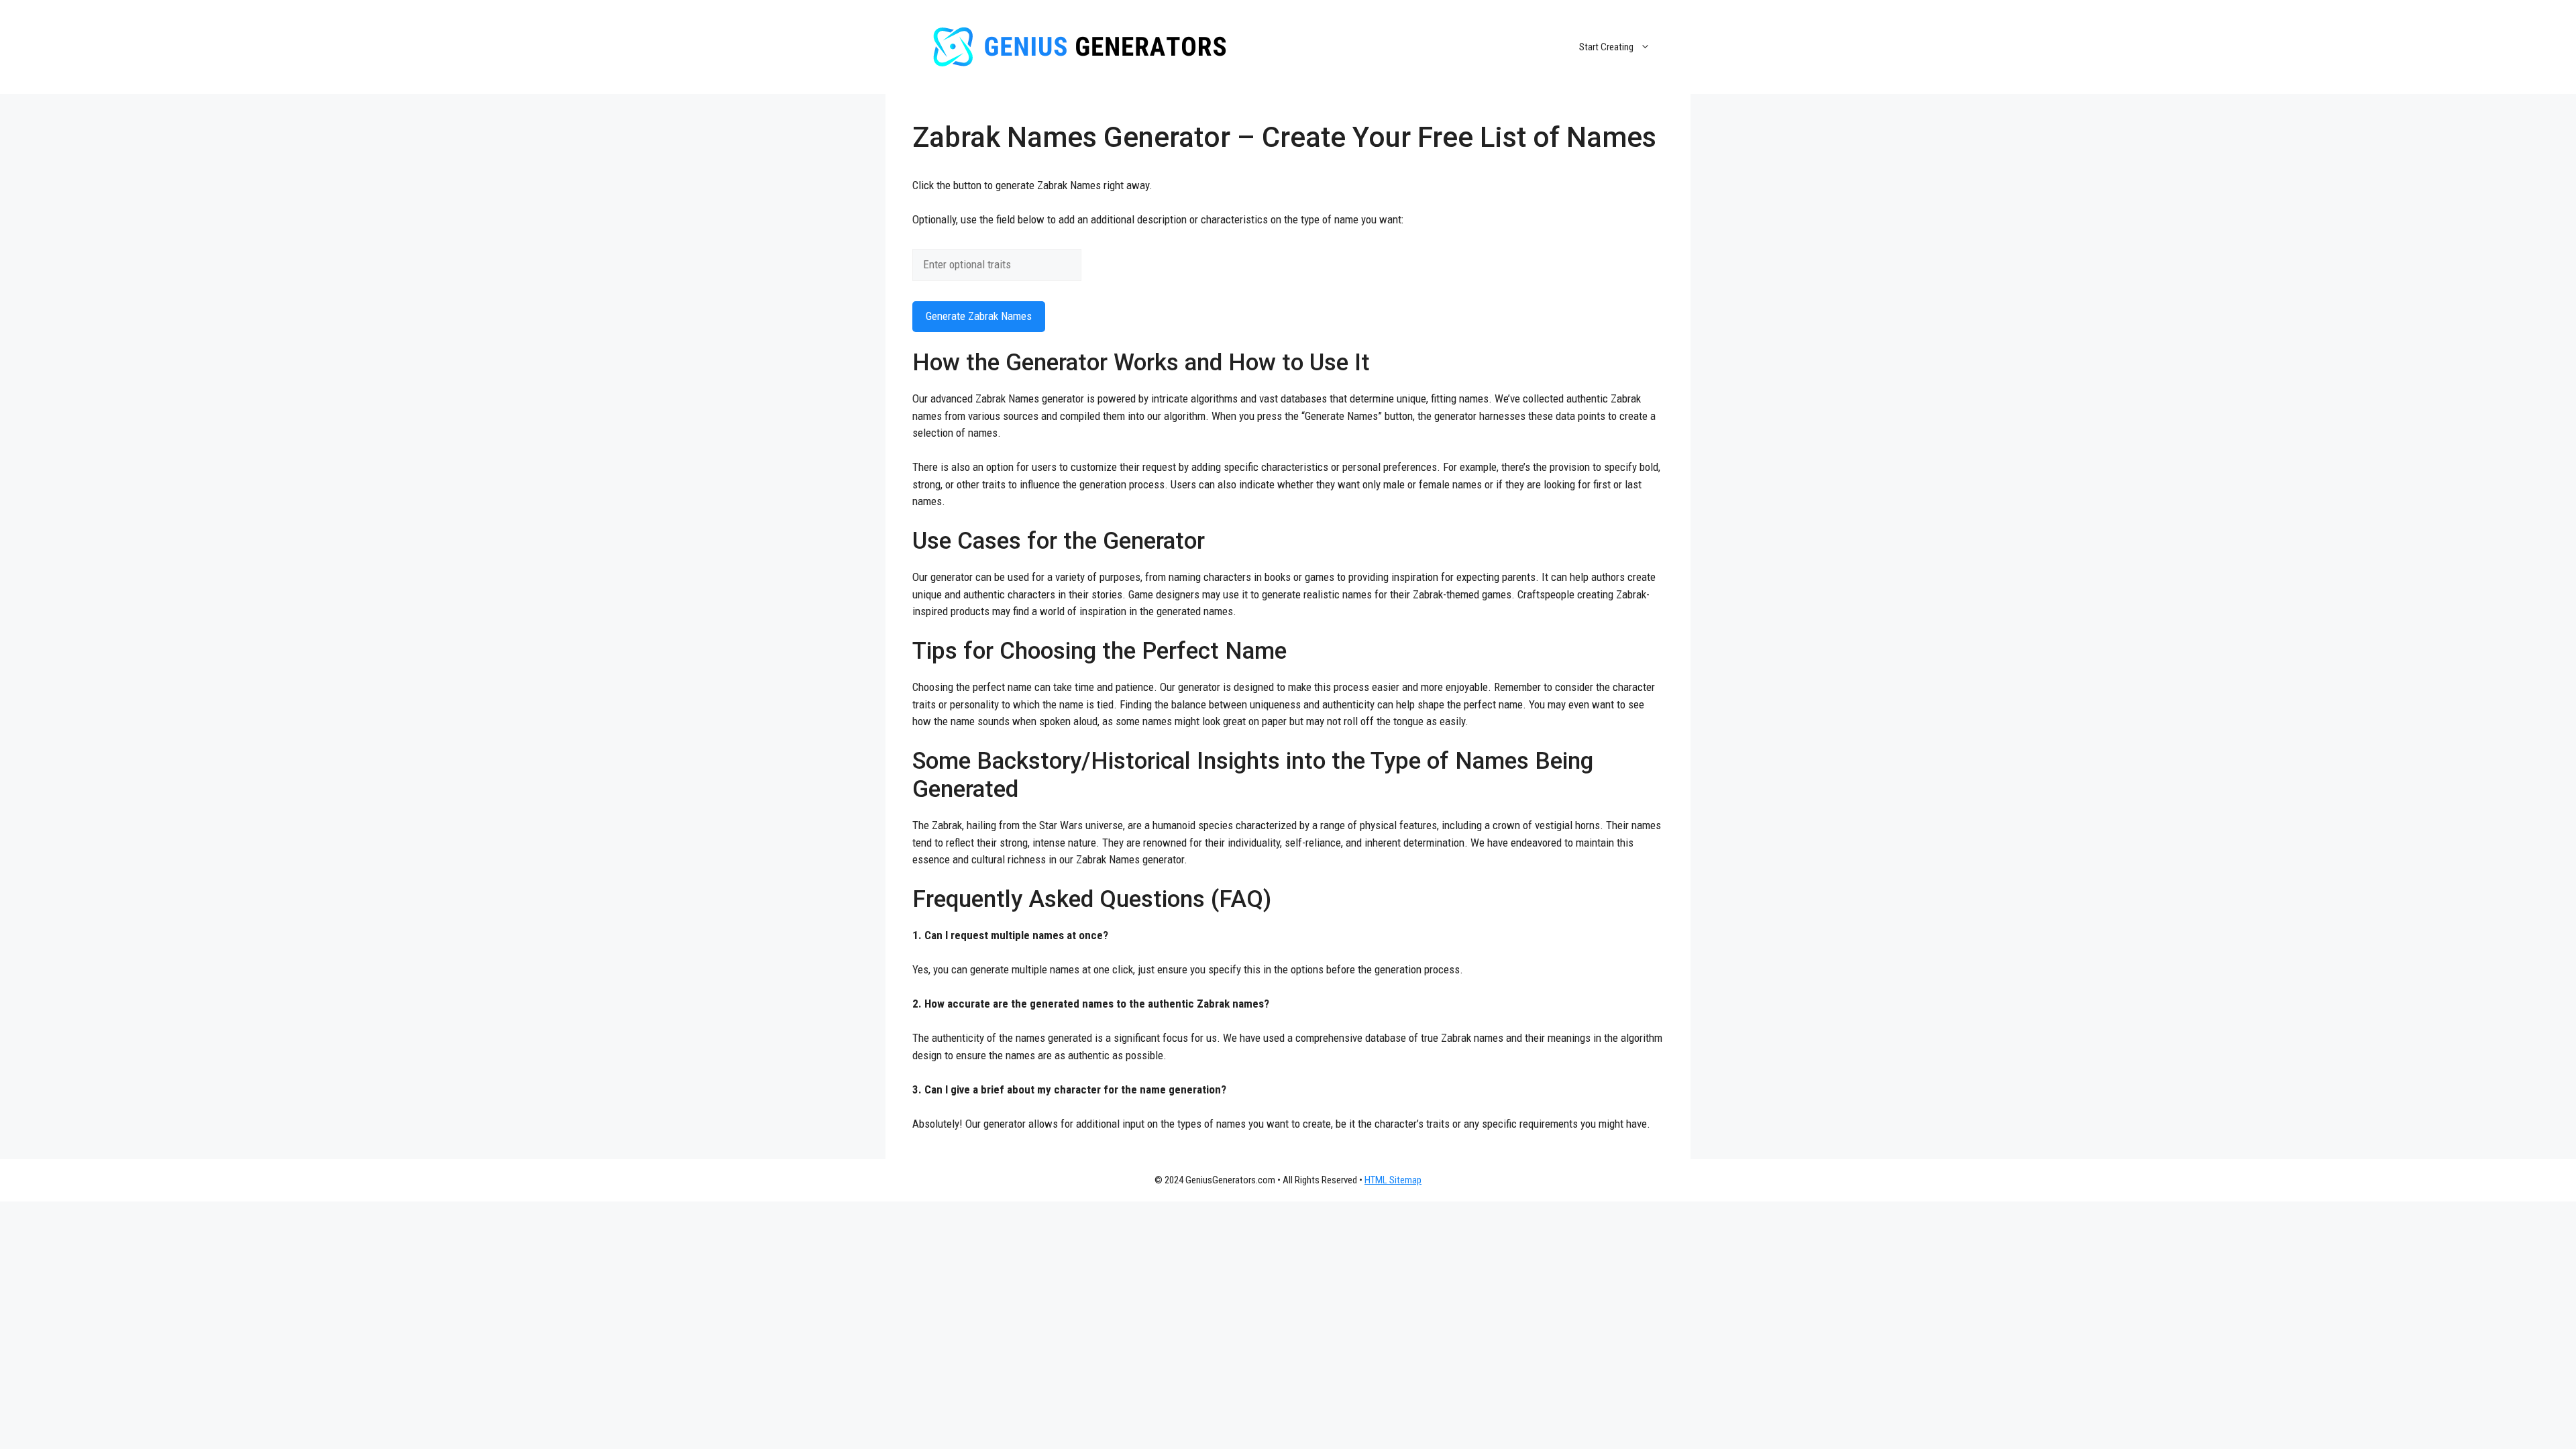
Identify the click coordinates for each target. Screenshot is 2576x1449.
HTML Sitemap (1393, 1180)
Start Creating (1606, 47)
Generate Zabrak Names (979, 316)
